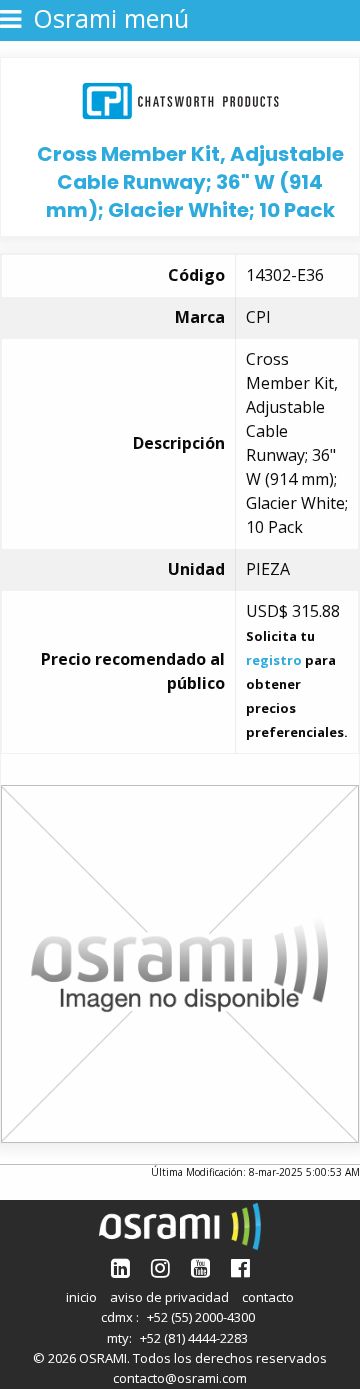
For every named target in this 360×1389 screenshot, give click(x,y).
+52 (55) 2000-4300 (201, 1317)
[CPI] (180, 98)
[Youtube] (200, 1267)
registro (274, 660)
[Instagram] (160, 1267)
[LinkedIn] (120, 1267)
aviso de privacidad (169, 1297)
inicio (81, 1297)
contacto (268, 1297)
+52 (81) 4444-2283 (194, 1338)
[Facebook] (240, 1267)
